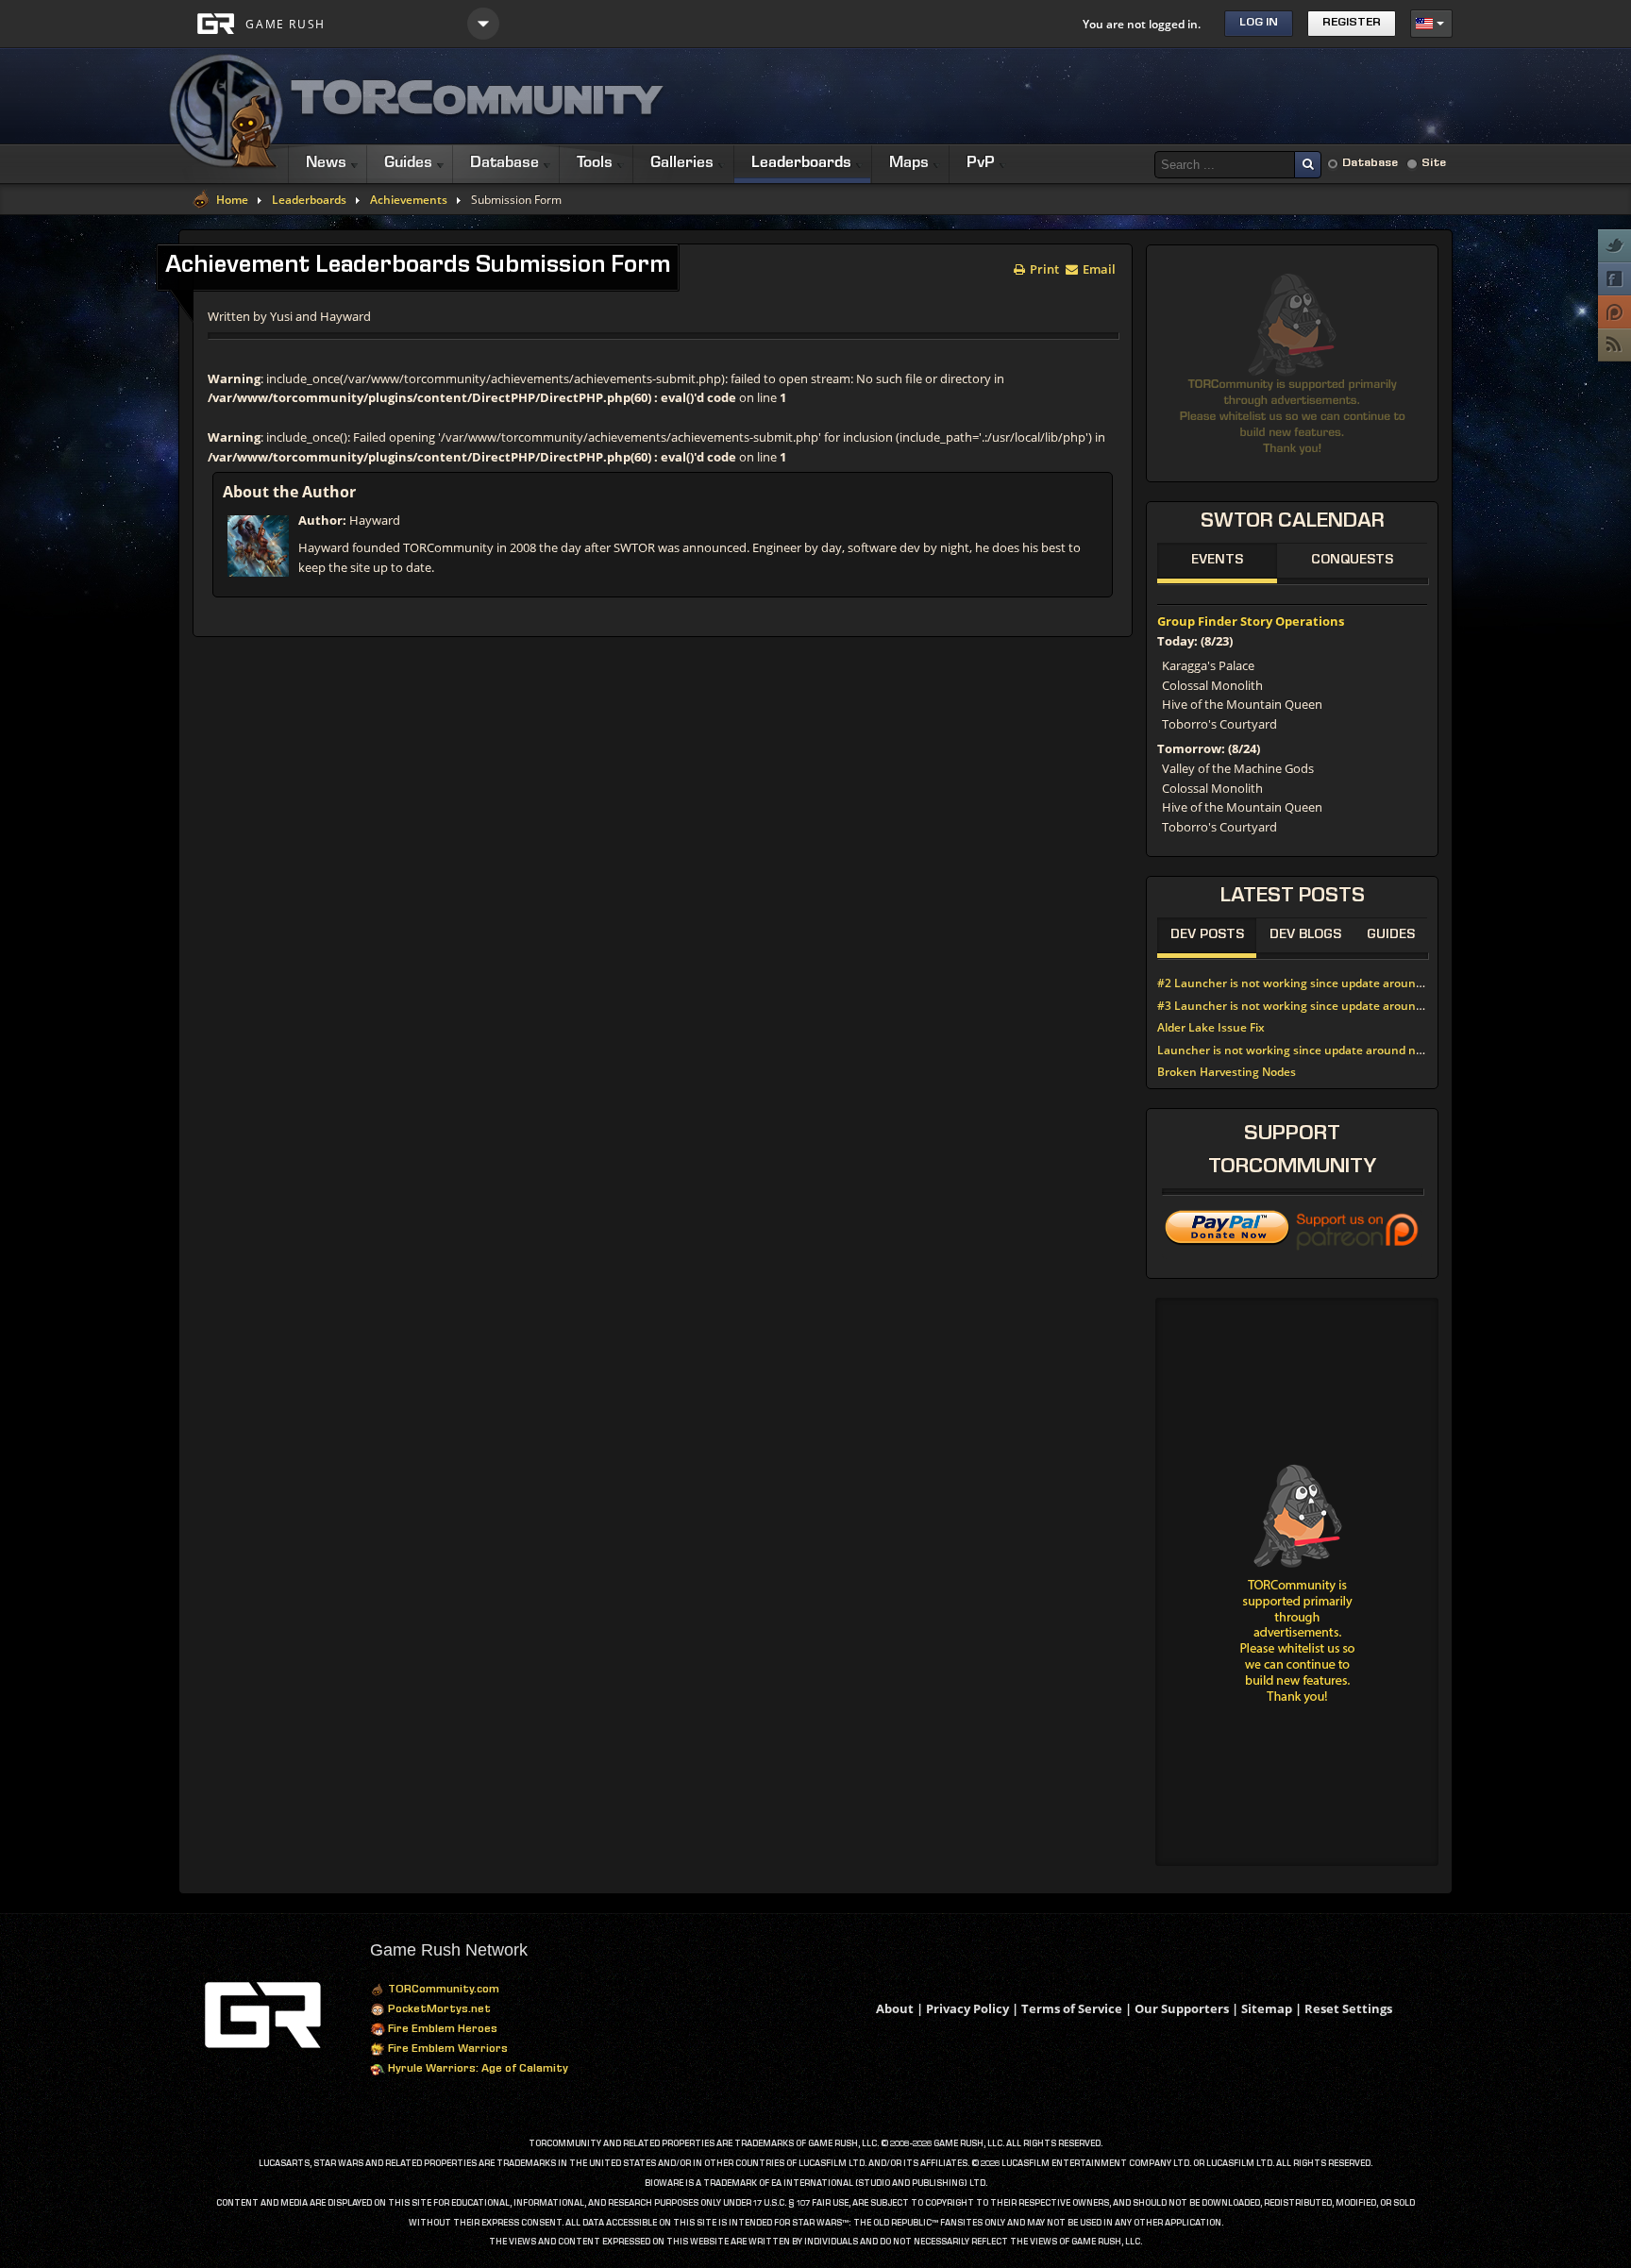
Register (1352, 23)
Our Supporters (1182, 2008)
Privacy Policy (967, 2008)
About (895, 2008)
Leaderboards (309, 200)
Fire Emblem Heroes (441, 2030)
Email (1098, 268)
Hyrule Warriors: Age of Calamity (477, 2070)
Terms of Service (1072, 2008)
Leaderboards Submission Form (418, 267)
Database (1370, 164)
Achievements (409, 200)
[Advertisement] (1109, 96)
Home (232, 200)
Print (1043, 268)
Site (1434, 164)
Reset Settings (1348, 2008)
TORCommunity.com (442, 1991)
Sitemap (1267, 2008)
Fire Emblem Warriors (446, 2050)
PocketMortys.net (438, 2010)
